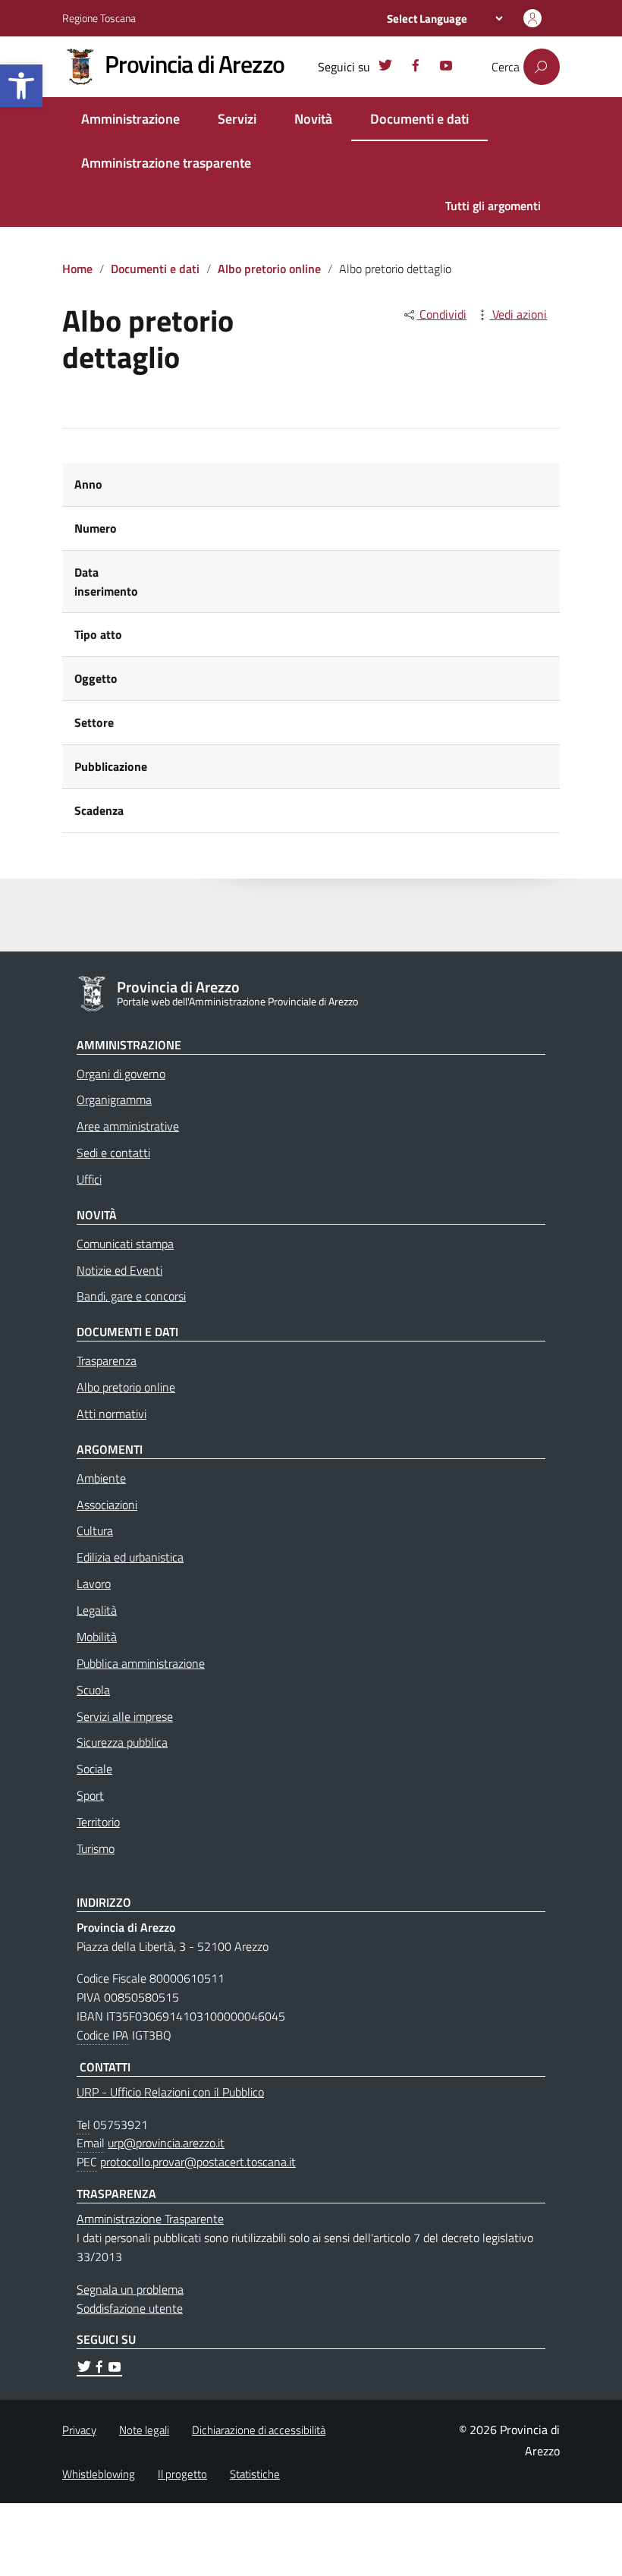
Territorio (98, 1822)
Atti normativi (112, 1414)
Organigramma (114, 1099)
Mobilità (97, 1637)
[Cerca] (542, 67)
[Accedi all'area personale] (532, 18)
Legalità (97, 1610)
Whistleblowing (99, 2474)
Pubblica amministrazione (141, 1663)
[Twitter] (385, 68)
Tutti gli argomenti (493, 206)
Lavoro (94, 1584)
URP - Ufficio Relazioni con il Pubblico (170, 2092)
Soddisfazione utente (130, 2308)
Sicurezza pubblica (122, 1742)
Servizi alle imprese (125, 1716)
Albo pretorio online (269, 269)
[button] (21, 86)
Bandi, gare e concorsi (131, 1296)
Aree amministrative (128, 1126)
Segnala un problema (130, 2289)
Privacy (79, 2430)
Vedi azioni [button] (518, 314)
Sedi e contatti (113, 1153)
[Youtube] (446, 68)
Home (77, 269)
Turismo (96, 1848)
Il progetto (182, 2474)
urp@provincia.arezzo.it (166, 2143)
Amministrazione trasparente (166, 163)
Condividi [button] (441, 314)
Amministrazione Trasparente (150, 2219)
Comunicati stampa (125, 1244)
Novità (313, 119)
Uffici (89, 1179)
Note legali (144, 2430)
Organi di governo (121, 1074)
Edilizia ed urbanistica (130, 1557)
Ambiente (101, 1478)
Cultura (95, 1530)
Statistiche (255, 2474)
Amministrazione (130, 119)
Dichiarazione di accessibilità (259, 2430)
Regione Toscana (99, 18)
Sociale (94, 1769)
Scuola (93, 1690)
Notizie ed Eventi (119, 1270)
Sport (90, 1795)
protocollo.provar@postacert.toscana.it (198, 2162)
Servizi (237, 119)
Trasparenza (107, 1360)
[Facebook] (416, 68)
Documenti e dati (419, 119)
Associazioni (107, 1505)
